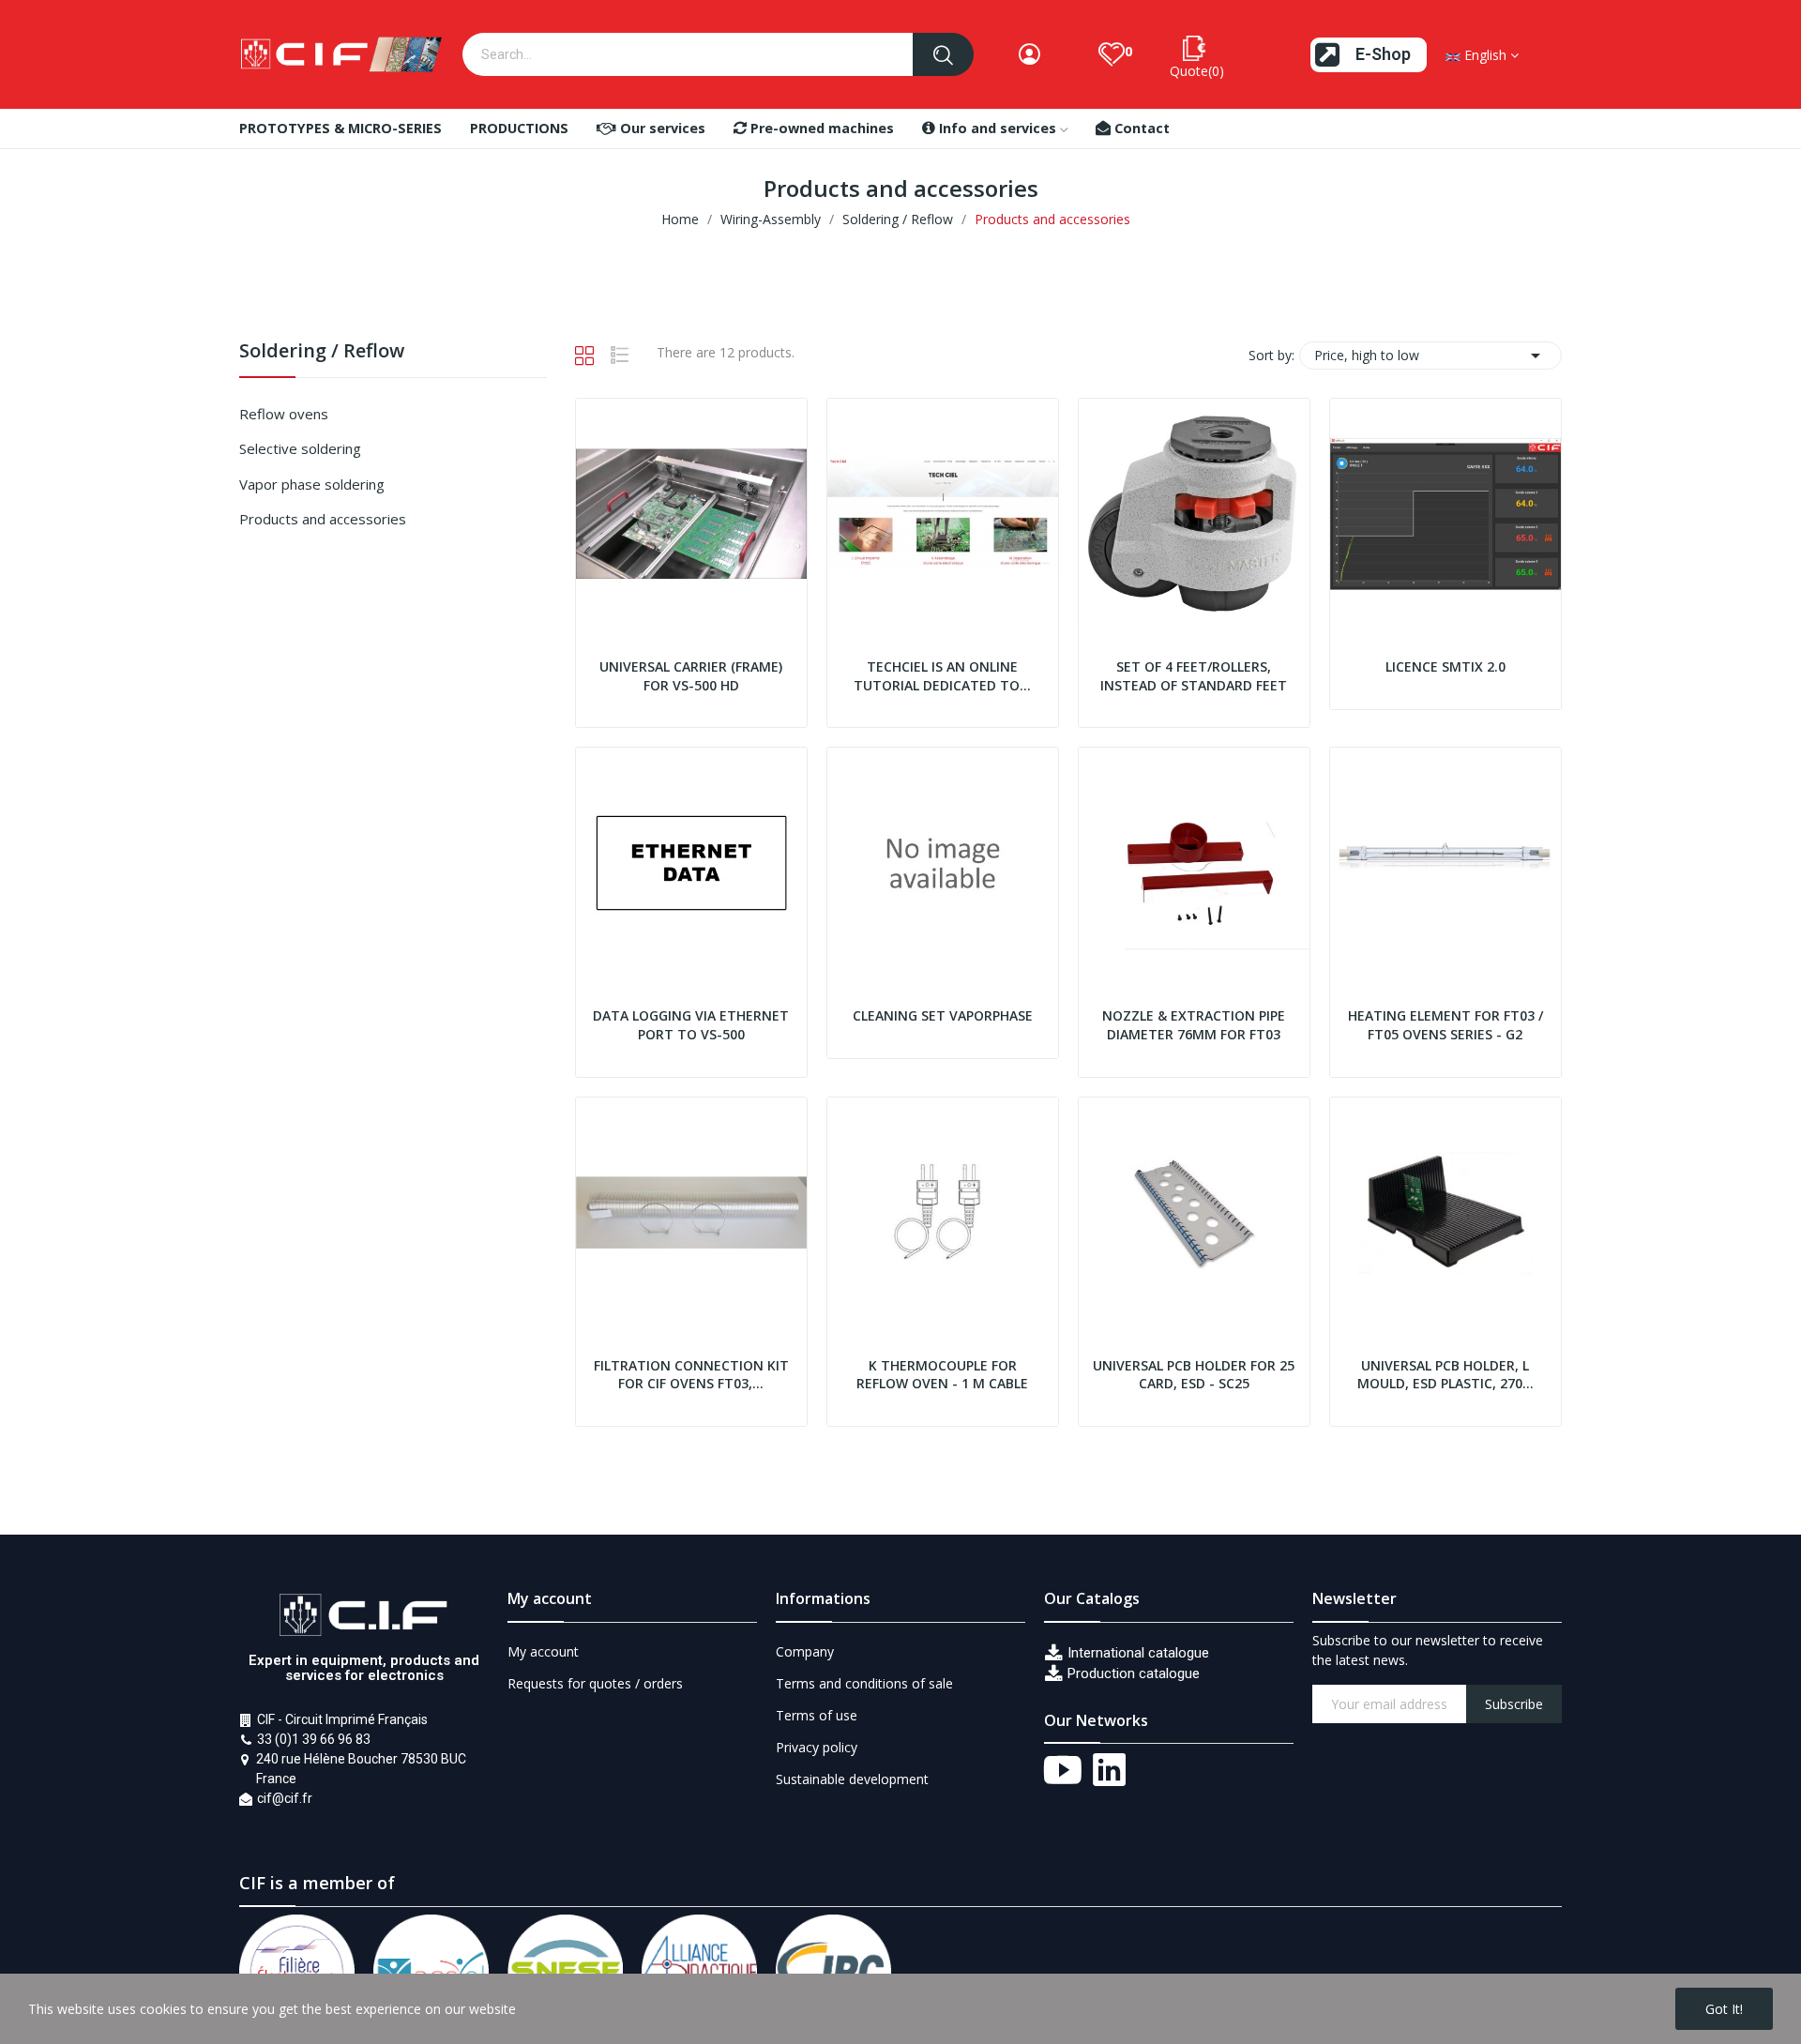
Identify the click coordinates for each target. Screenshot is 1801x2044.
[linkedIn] (1110, 1771)
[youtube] (1063, 1771)
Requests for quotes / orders (595, 1683)
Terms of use (817, 1715)
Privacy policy (817, 1747)
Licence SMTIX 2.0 (1445, 666)
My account (543, 1651)
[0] (1112, 54)
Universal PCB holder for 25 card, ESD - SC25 (1194, 1375)
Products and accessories (323, 519)
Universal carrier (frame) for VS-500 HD (691, 676)
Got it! (1724, 2009)
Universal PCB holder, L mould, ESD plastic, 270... (1445, 1375)
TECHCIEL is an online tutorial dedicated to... (942, 676)
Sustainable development (852, 1779)
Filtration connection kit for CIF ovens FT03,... (691, 1375)
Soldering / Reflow (322, 352)
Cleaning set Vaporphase (943, 1015)
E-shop (1383, 54)
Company (805, 1651)
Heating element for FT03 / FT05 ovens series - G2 (1445, 1025)
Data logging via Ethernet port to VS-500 (691, 1025)
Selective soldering (300, 448)
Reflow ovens (284, 414)
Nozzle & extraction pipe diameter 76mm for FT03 (1194, 1025)
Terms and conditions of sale (864, 1683)
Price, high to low (1430, 356)
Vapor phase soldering (312, 484)
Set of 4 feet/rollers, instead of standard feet (1194, 676)
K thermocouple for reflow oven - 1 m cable (942, 1375)
